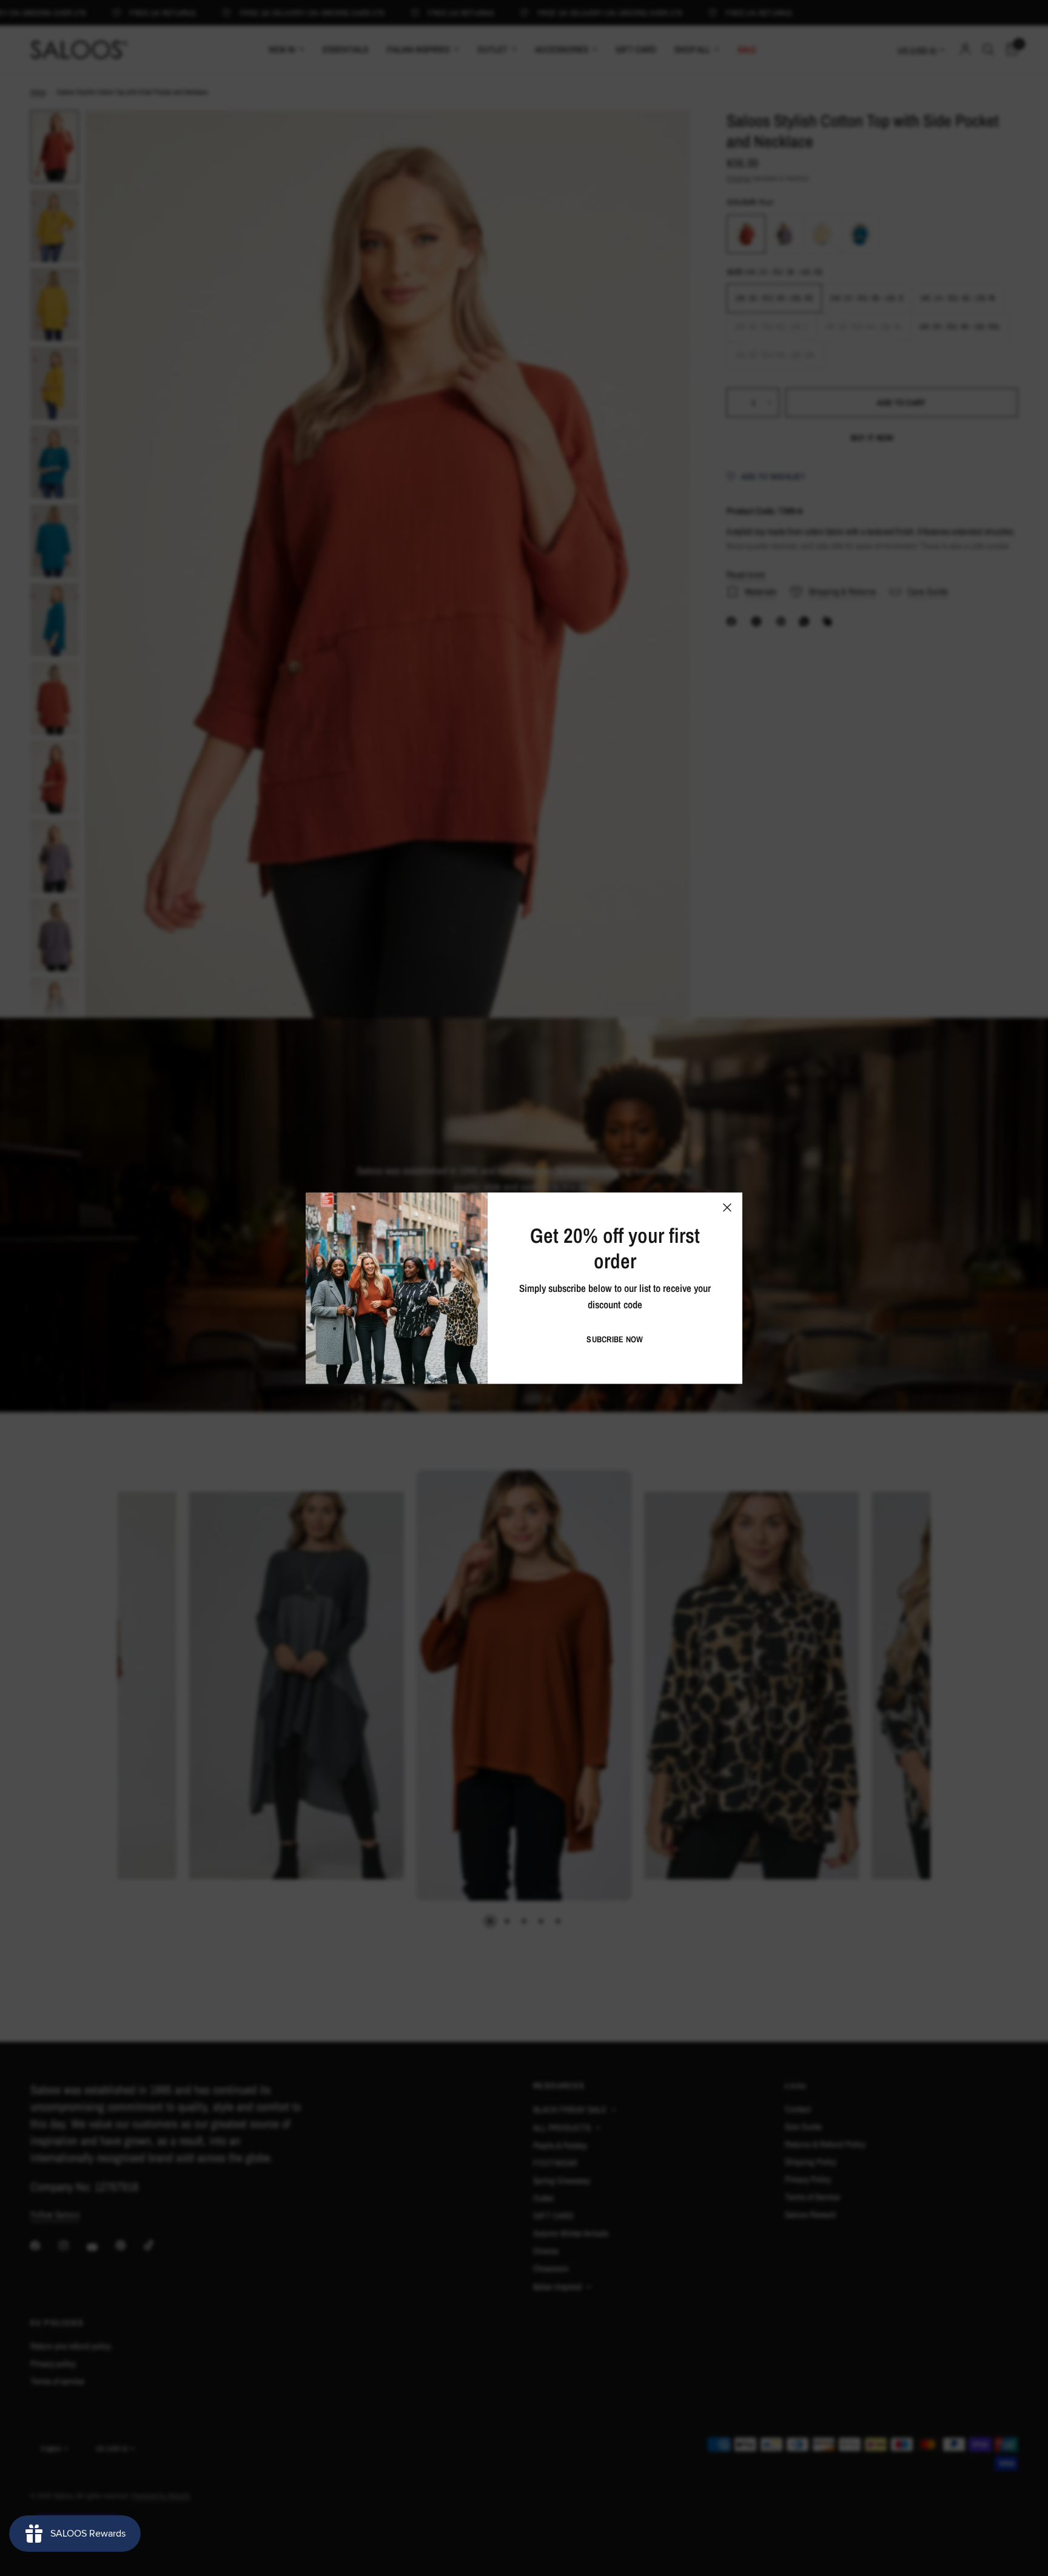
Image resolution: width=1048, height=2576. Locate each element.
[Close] (727, 1207)
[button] (615, 1339)
